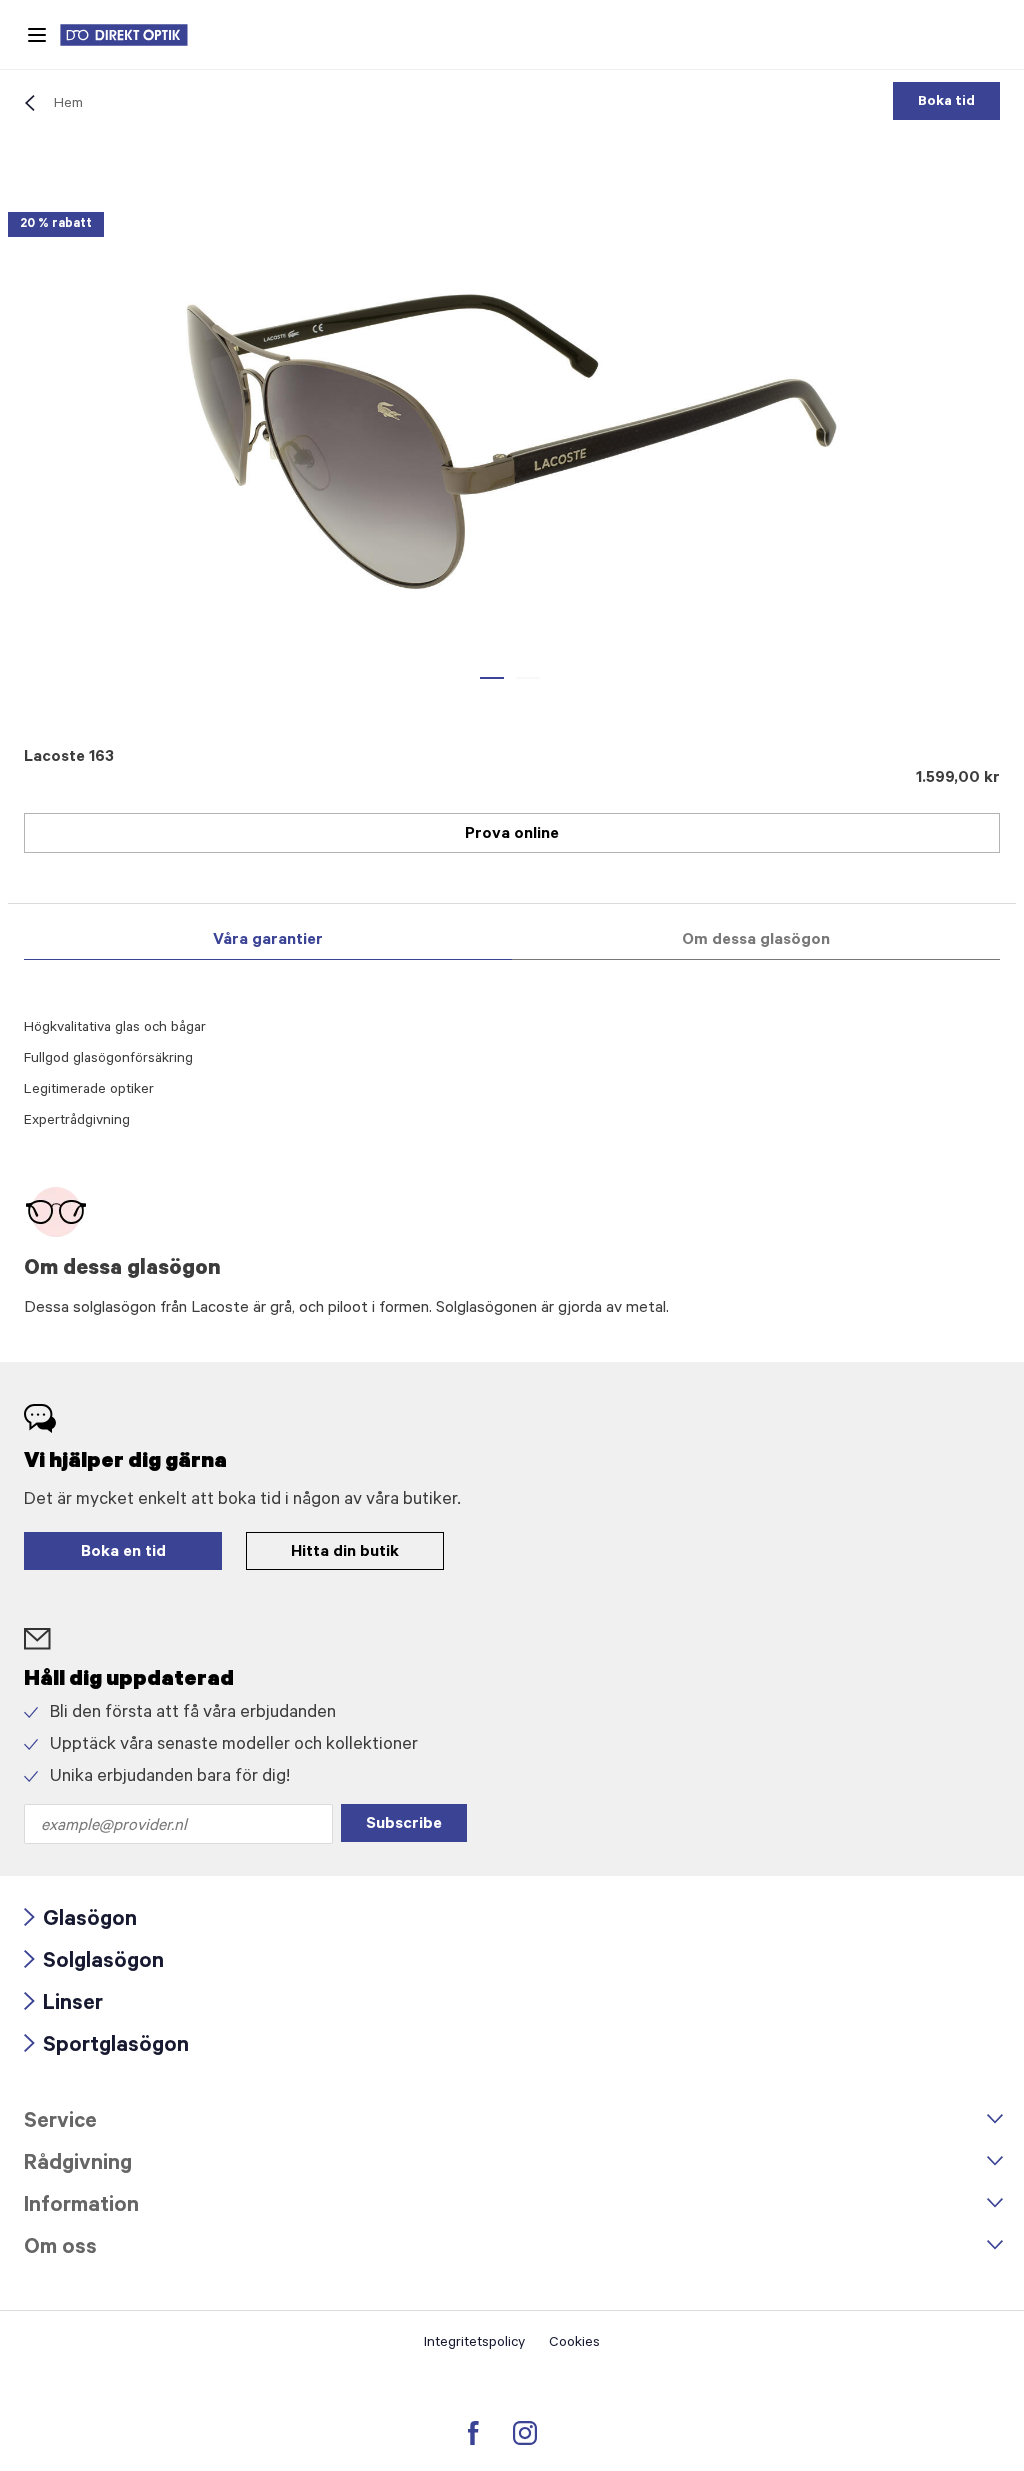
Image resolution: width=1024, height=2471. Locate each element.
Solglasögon (94, 1963)
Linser (63, 2005)
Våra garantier (268, 941)
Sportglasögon (106, 2047)
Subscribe (404, 1825)
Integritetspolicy (474, 2344)
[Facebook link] (473, 2433)
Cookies (574, 2344)
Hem (68, 105)
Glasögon (80, 1921)
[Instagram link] (525, 2433)
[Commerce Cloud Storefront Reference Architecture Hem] (134, 35)
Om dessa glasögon (756, 941)
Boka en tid (123, 1553)
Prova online (512, 835)
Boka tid (946, 103)
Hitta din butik (345, 1553)
